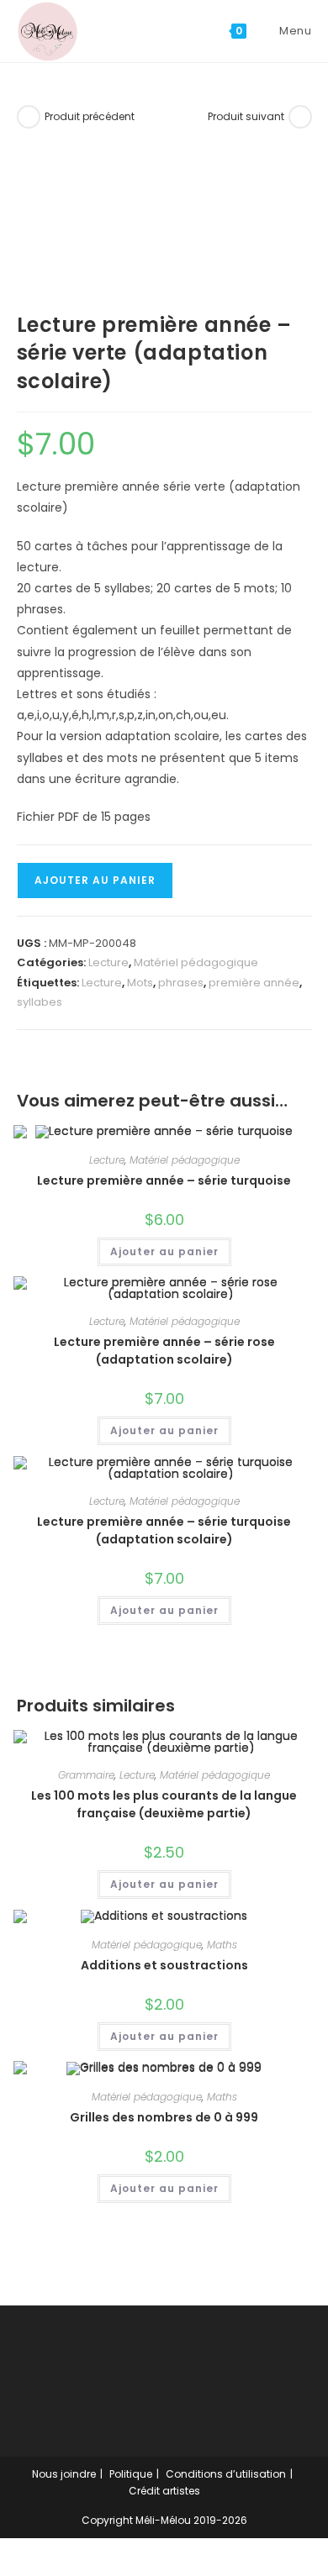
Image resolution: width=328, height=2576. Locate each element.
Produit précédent (90, 116)
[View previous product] (29, 117)
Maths (222, 1945)
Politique (131, 2474)
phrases (181, 983)
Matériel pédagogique (196, 962)
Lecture (108, 962)
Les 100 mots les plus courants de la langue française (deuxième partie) (164, 1804)
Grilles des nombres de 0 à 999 (164, 2117)
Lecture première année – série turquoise (164, 1180)
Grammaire (86, 1775)
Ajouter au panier (95, 880)
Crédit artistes (164, 2491)
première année (254, 983)
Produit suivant (246, 116)
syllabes (40, 1002)
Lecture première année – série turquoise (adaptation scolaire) (164, 1530)
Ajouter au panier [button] (164, 1251)
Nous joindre (64, 2474)
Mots (140, 983)
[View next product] (300, 117)
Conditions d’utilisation (226, 2474)
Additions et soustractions (164, 1965)
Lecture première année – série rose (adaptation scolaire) (164, 1351)
